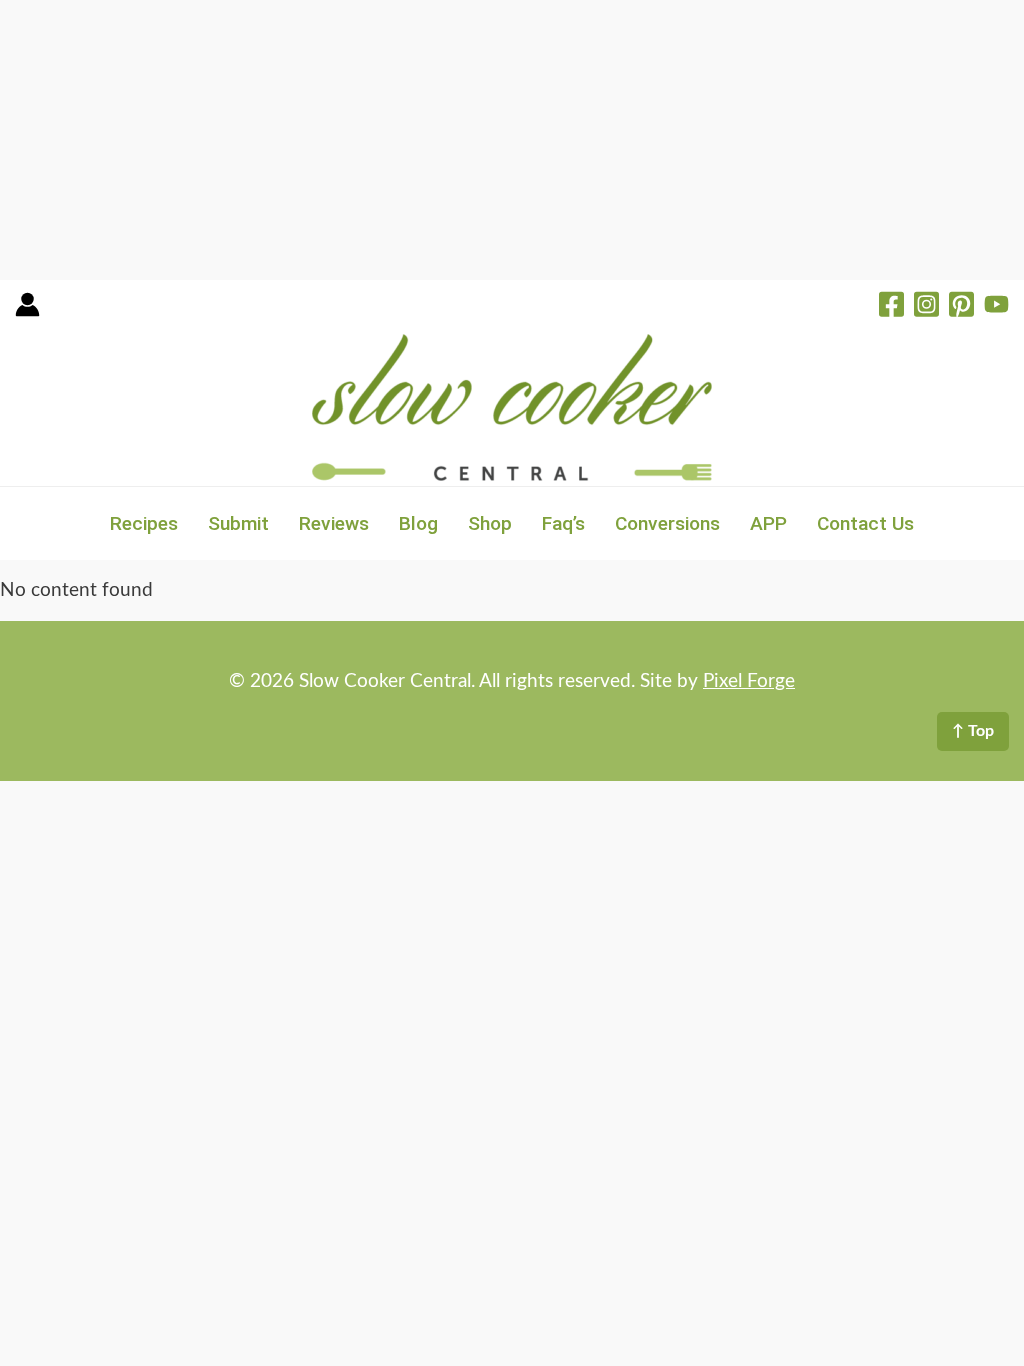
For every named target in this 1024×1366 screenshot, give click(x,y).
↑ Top (973, 731)
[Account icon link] (27, 311)
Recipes (144, 523)
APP (768, 523)
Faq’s (563, 523)
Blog (418, 523)
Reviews (334, 523)
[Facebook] (891, 307)
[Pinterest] (961, 307)
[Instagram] (926, 307)
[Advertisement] (512, 140)
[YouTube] (996, 307)
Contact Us (865, 523)
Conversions (667, 523)
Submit (238, 523)
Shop (490, 523)
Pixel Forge (749, 681)
